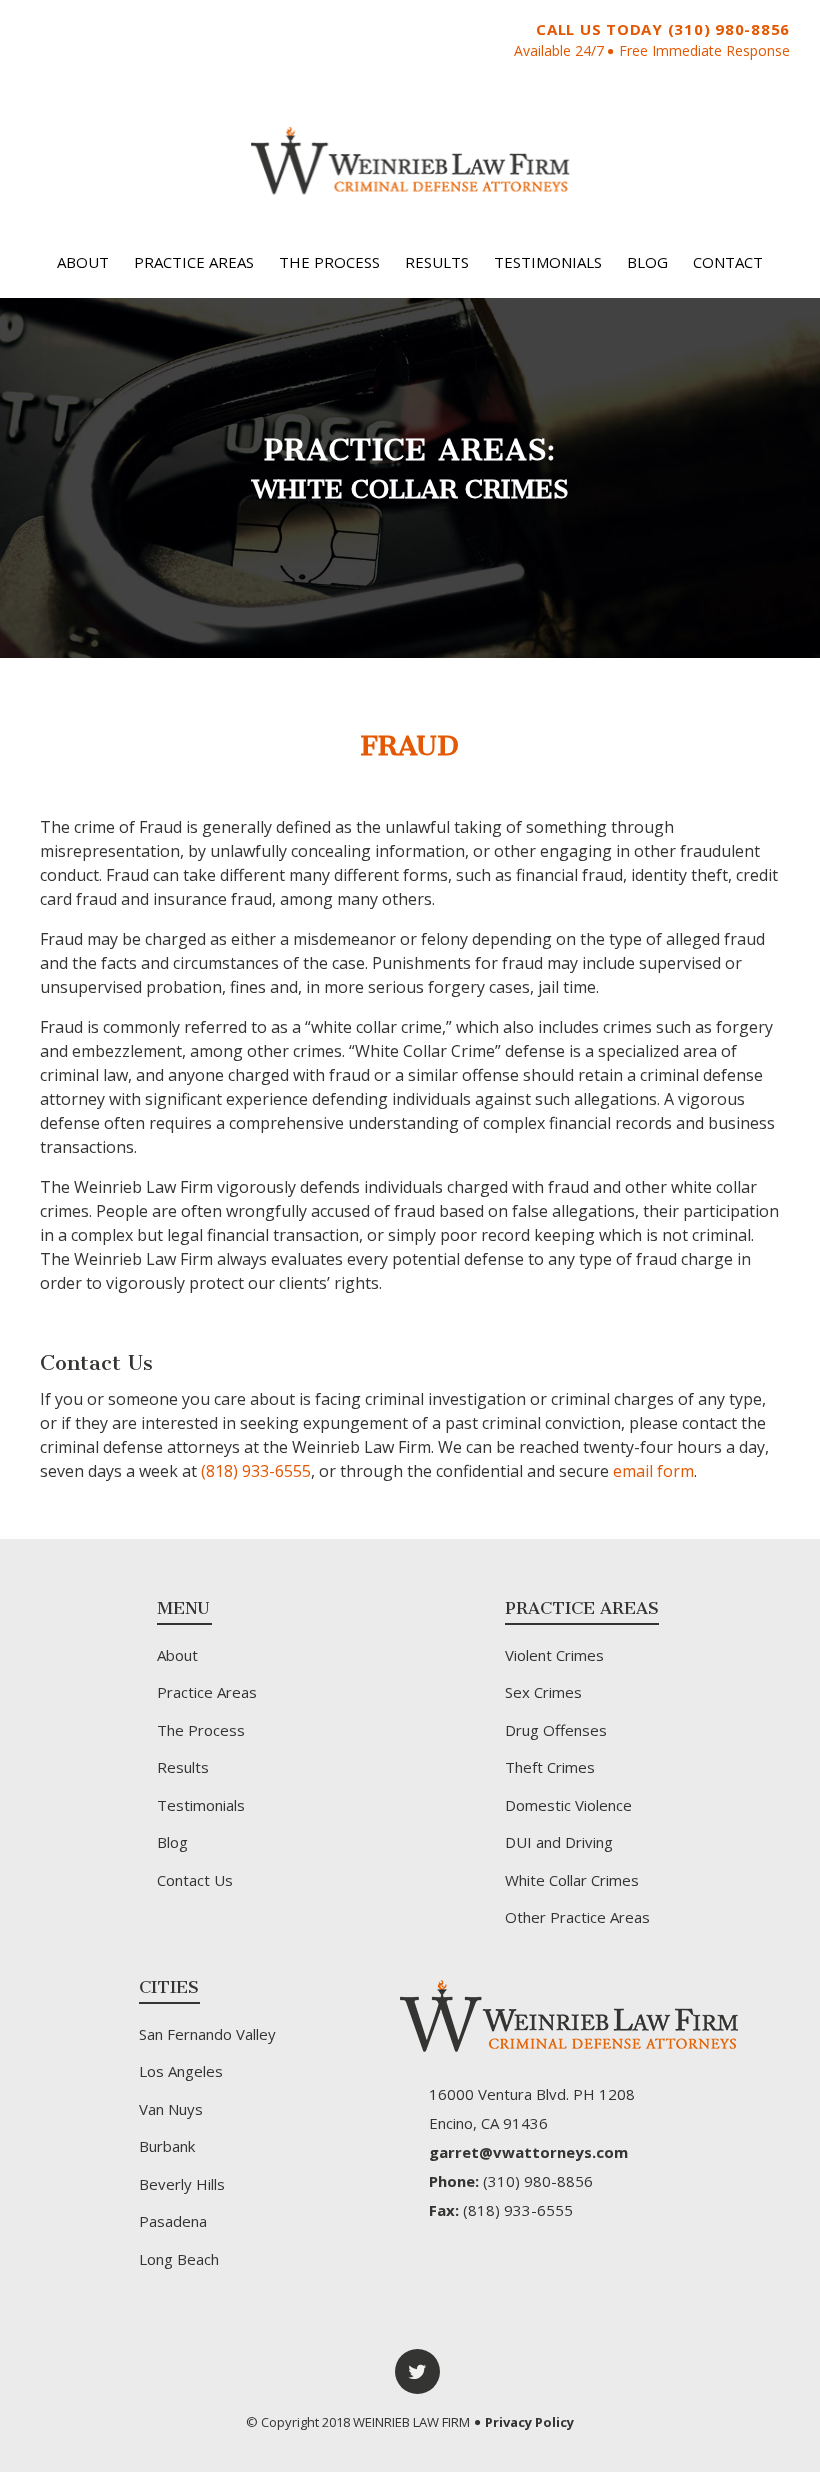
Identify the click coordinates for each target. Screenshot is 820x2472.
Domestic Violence (568, 1805)
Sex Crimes (543, 1692)
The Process (329, 262)
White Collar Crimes (572, 1880)
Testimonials (548, 262)
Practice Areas (194, 262)
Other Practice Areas (577, 1917)
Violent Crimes (554, 1655)
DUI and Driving (559, 1842)
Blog (647, 262)
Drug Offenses (556, 1730)
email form (653, 1471)
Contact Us (195, 1880)
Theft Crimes (550, 1767)
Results (437, 262)
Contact (728, 262)
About (83, 262)
